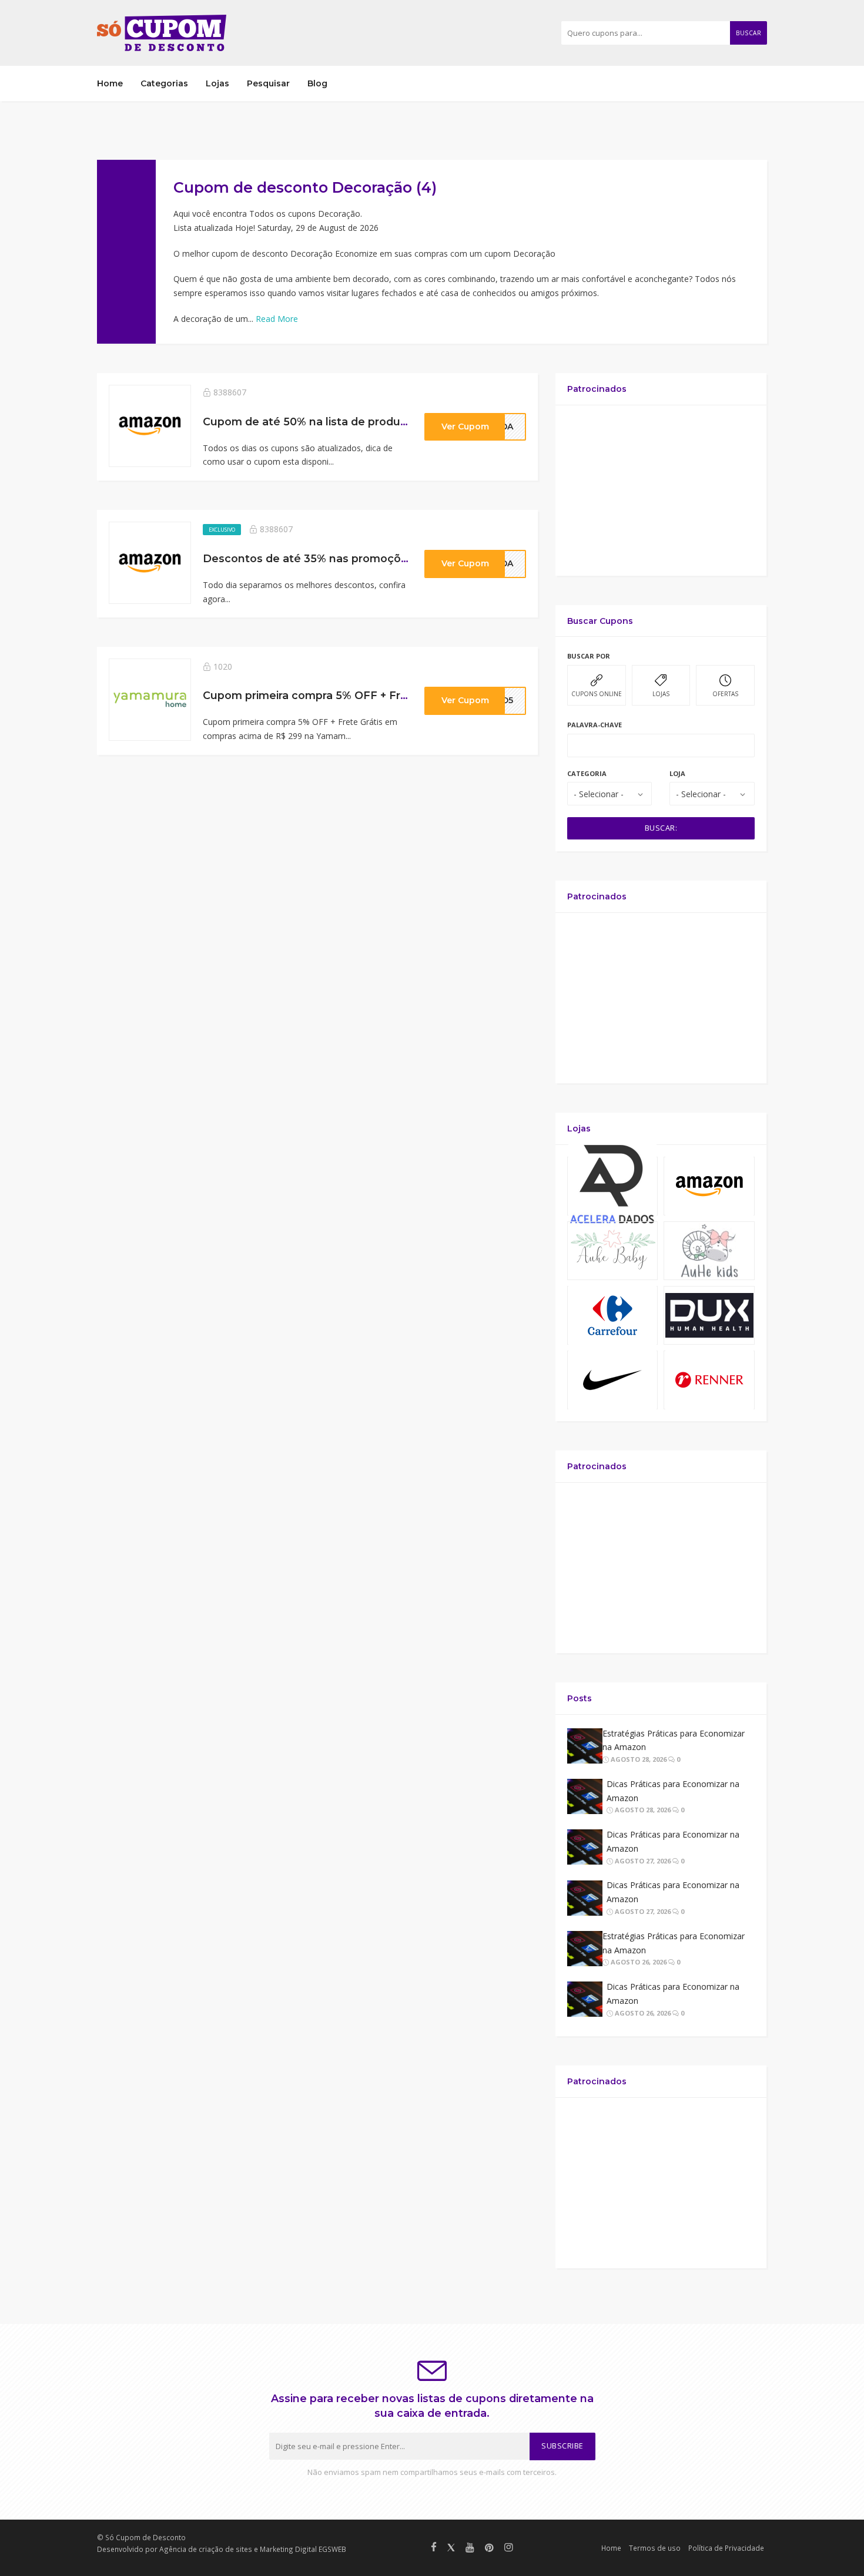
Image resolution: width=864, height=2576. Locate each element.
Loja (677, 773)
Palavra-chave (595, 725)
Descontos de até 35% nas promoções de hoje (330, 558)
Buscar (749, 33)
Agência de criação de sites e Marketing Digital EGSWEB (253, 2549)
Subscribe (562, 2446)
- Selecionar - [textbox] (599, 794)
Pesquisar (268, 83)
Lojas (217, 83)
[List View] (744, 184)
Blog (317, 83)
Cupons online (597, 694)
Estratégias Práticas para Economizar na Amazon (674, 1740)
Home (110, 83)
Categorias (164, 83)
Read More (277, 319)
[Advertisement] (661, 491)
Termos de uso (655, 2548)
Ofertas (725, 694)
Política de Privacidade (726, 2548)
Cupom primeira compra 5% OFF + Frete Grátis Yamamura (358, 695)
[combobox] (610, 794)
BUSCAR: (661, 828)
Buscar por (589, 656)
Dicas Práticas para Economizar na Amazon (673, 1791)
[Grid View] (726, 184)
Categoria (587, 773)
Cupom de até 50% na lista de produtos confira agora (348, 422)
